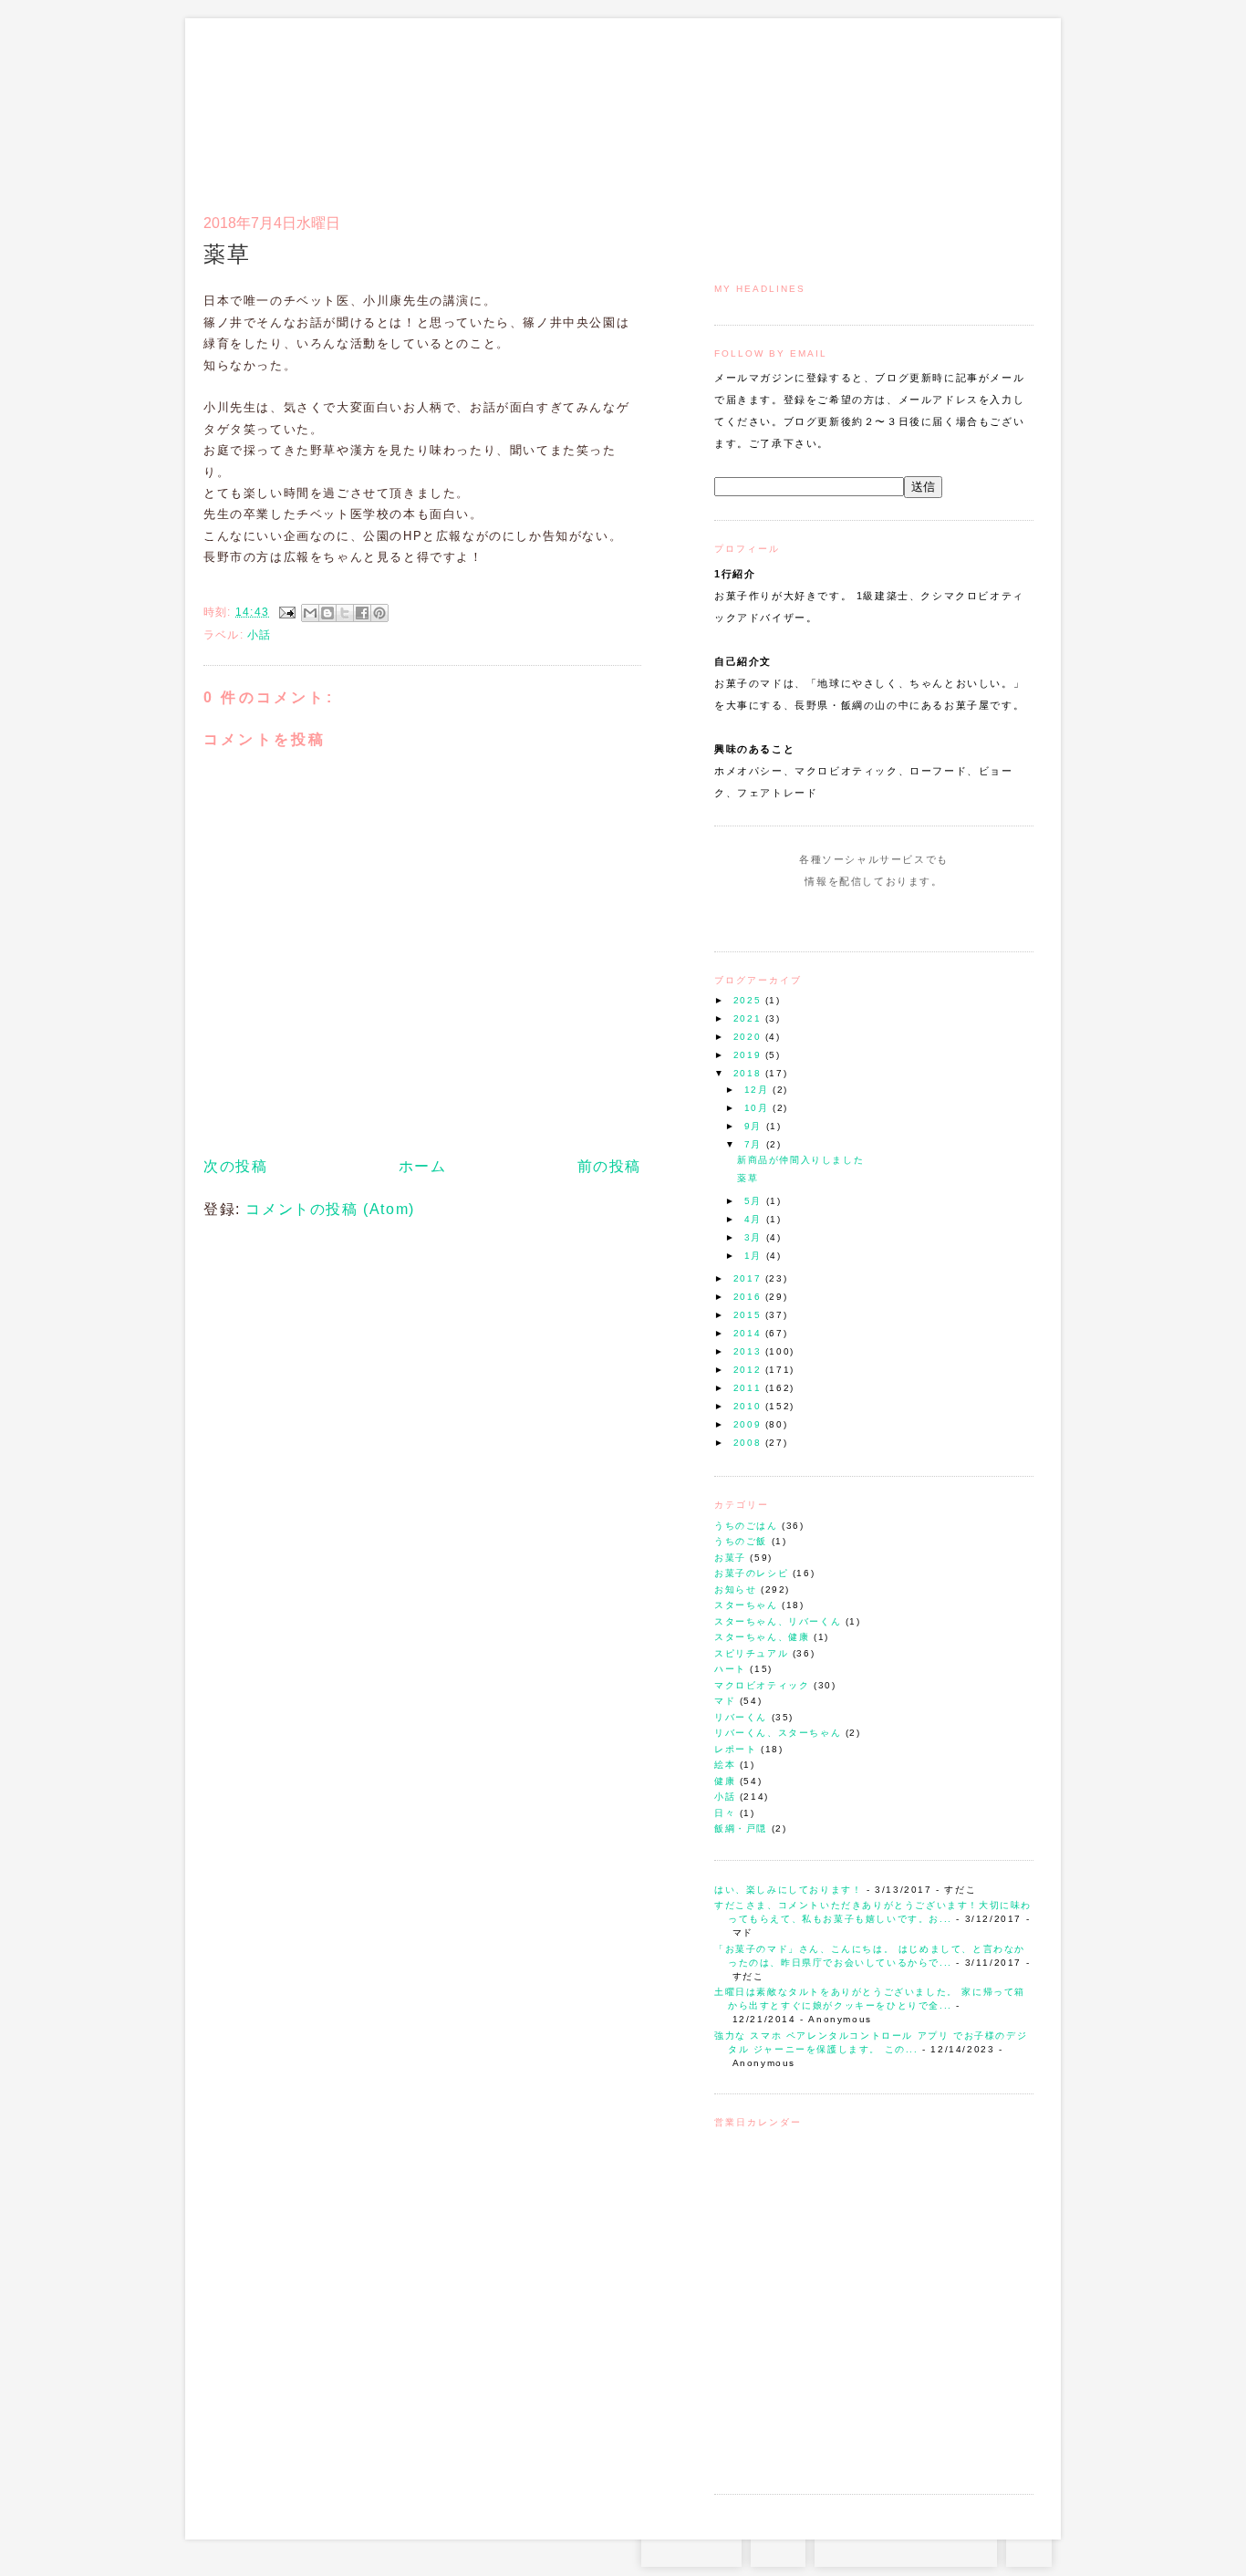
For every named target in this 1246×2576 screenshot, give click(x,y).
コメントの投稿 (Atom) (330, 1209)
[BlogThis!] (327, 613)
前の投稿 (609, 1166)
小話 (725, 1797)
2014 (749, 1333)
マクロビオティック (762, 1685)
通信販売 (841, 106)
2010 (749, 1406)
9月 (755, 1126)
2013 (749, 1351)
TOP (1029, 2549)
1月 (755, 1256)
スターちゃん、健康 (762, 1637)
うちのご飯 (741, 1541)
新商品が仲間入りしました (800, 1160)
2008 (749, 1443)
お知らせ (735, 1589)
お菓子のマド (257, 96)
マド (725, 1701)
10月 (758, 1108)
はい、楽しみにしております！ (788, 1890)
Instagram (821, 916)
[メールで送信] (310, 613)
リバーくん (741, 1717)
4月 (755, 1219)
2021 (749, 1018)
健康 (725, 1781)
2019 (749, 1055)
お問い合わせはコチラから (906, 2549)
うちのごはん (746, 1526)
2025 (749, 1000)
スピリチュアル (751, 1653)
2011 (749, 1388)
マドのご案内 (796, 106)
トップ (750, 106)
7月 (755, 1144)
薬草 (748, 1178)
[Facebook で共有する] (362, 613)
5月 (755, 1201)
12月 (758, 1090)
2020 (749, 1037)
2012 (749, 1370)
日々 (725, 1813)
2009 (749, 1424)
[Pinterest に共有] (379, 613)
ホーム (423, 1166)
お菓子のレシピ (751, 1573)
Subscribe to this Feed (935, 916)
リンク (1001, 106)
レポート (735, 1749)
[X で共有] (345, 613)
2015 (749, 1315)
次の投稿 (235, 1166)
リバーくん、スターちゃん (778, 1733)
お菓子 (730, 1558)
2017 (749, 1278)
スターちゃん (746, 1605)
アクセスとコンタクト (944, 106)
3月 (755, 1237)
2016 (749, 1297)
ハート (730, 1669)
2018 (749, 1073)
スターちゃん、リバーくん (778, 1621)
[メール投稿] (286, 612)
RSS (778, 2549)
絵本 (725, 1765)
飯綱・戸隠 (741, 1828)
